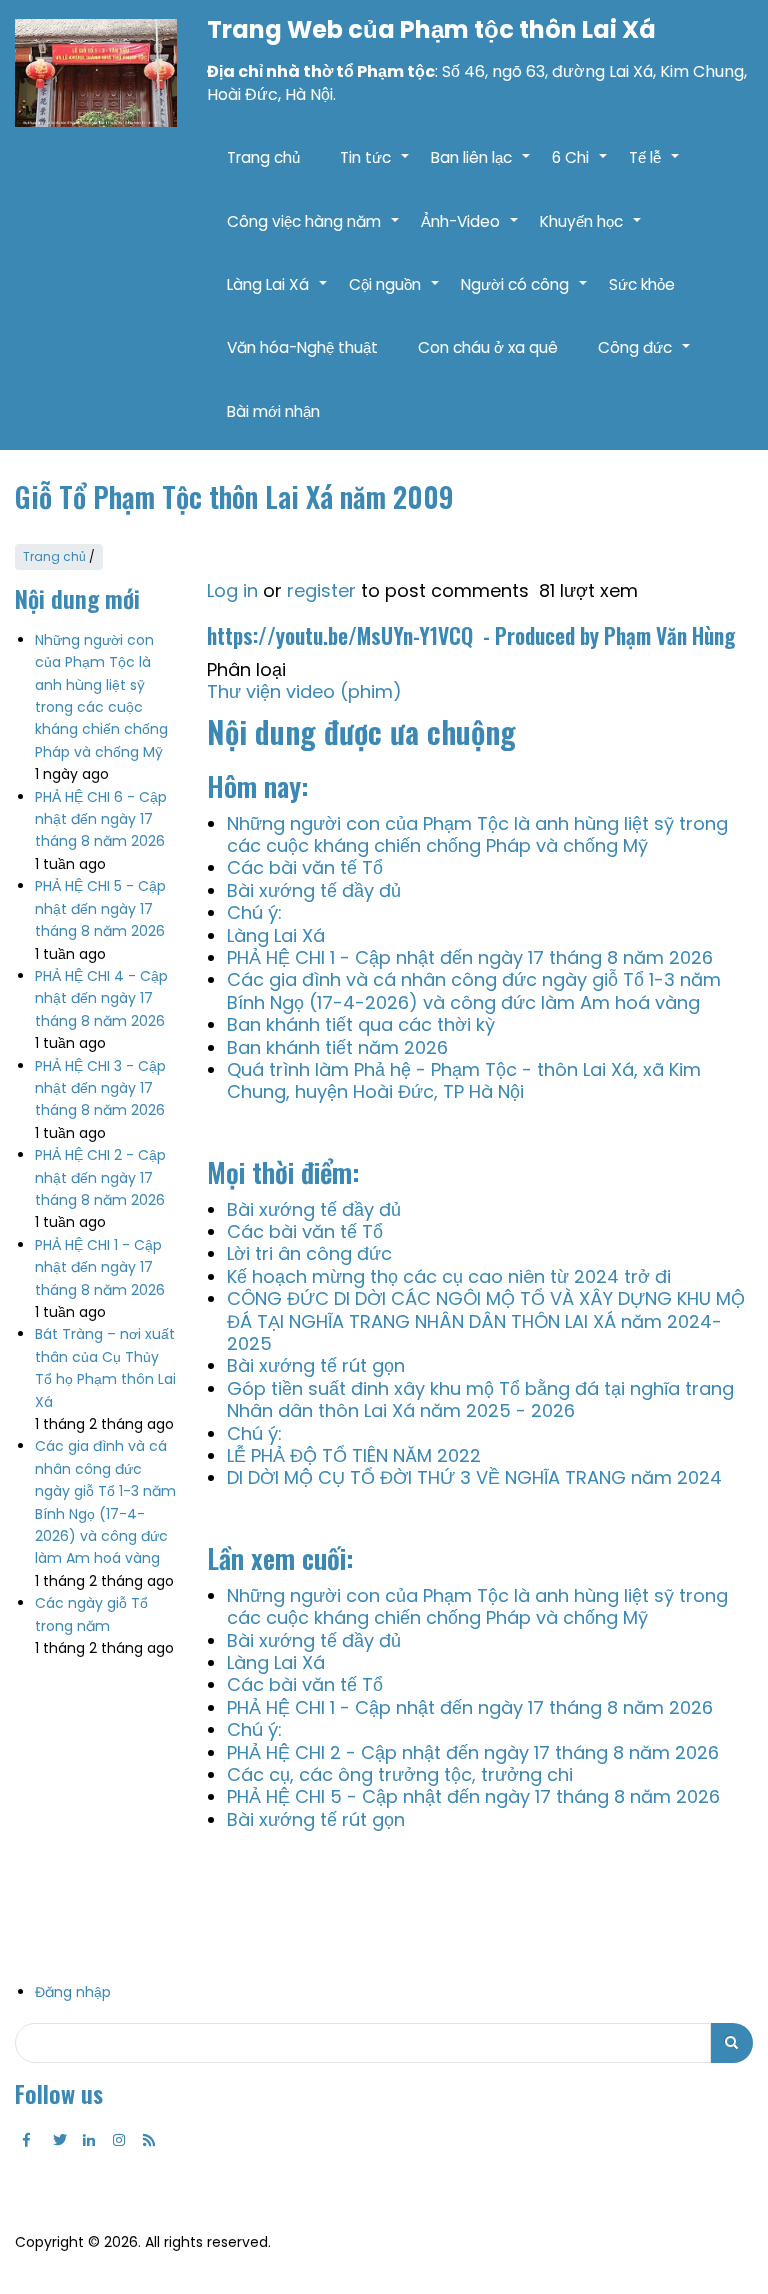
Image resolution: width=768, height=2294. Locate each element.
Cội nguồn (395, 295)
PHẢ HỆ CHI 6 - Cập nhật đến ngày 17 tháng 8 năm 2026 (101, 819)
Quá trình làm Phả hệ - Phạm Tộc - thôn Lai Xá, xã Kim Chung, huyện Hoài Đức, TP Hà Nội (464, 1080)
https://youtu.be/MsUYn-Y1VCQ (342, 635)
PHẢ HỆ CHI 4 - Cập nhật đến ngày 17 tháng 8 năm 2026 (101, 998)
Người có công (525, 295)
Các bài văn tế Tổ (305, 867)
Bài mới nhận (273, 411)
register (321, 590)
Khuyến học (591, 232)
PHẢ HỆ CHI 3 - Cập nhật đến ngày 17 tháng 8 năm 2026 (100, 1088)
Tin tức (375, 168)
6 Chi (580, 168)
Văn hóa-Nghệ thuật (302, 347)
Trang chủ (263, 157)
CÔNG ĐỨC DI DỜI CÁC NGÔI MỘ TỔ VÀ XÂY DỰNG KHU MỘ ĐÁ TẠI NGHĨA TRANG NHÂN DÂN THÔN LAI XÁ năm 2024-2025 (486, 1321)
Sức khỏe (642, 284)
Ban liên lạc (481, 168)
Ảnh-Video (470, 232)
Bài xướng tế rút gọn (316, 1365)
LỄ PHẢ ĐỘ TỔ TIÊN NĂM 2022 (354, 1455)
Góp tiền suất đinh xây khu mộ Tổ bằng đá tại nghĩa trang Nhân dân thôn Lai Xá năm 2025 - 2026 (480, 1399)
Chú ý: (254, 912)
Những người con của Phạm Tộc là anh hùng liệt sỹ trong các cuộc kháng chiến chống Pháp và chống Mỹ (477, 834)
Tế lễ (655, 168)
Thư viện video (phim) (304, 691)
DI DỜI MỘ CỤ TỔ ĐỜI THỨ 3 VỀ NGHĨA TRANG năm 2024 (474, 1477)
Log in (232, 590)
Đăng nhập (73, 1992)
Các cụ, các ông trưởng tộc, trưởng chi (400, 1774)
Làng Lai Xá (278, 295)
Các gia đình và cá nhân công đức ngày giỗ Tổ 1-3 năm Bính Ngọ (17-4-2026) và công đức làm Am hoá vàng (474, 990)
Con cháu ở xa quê (488, 347)
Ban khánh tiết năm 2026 (337, 1047)
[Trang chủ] (96, 73)
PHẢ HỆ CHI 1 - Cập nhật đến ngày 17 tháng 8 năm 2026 (100, 1267)
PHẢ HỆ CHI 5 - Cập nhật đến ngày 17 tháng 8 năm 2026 (100, 908)
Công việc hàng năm (314, 232)
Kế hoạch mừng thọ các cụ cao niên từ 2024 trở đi (449, 1276)
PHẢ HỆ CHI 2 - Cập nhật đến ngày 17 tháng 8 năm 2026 (100, 1177)
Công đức (645, 358)
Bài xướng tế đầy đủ (314, 890)
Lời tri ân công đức (309, 1253)
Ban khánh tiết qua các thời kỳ (361, 1024)
